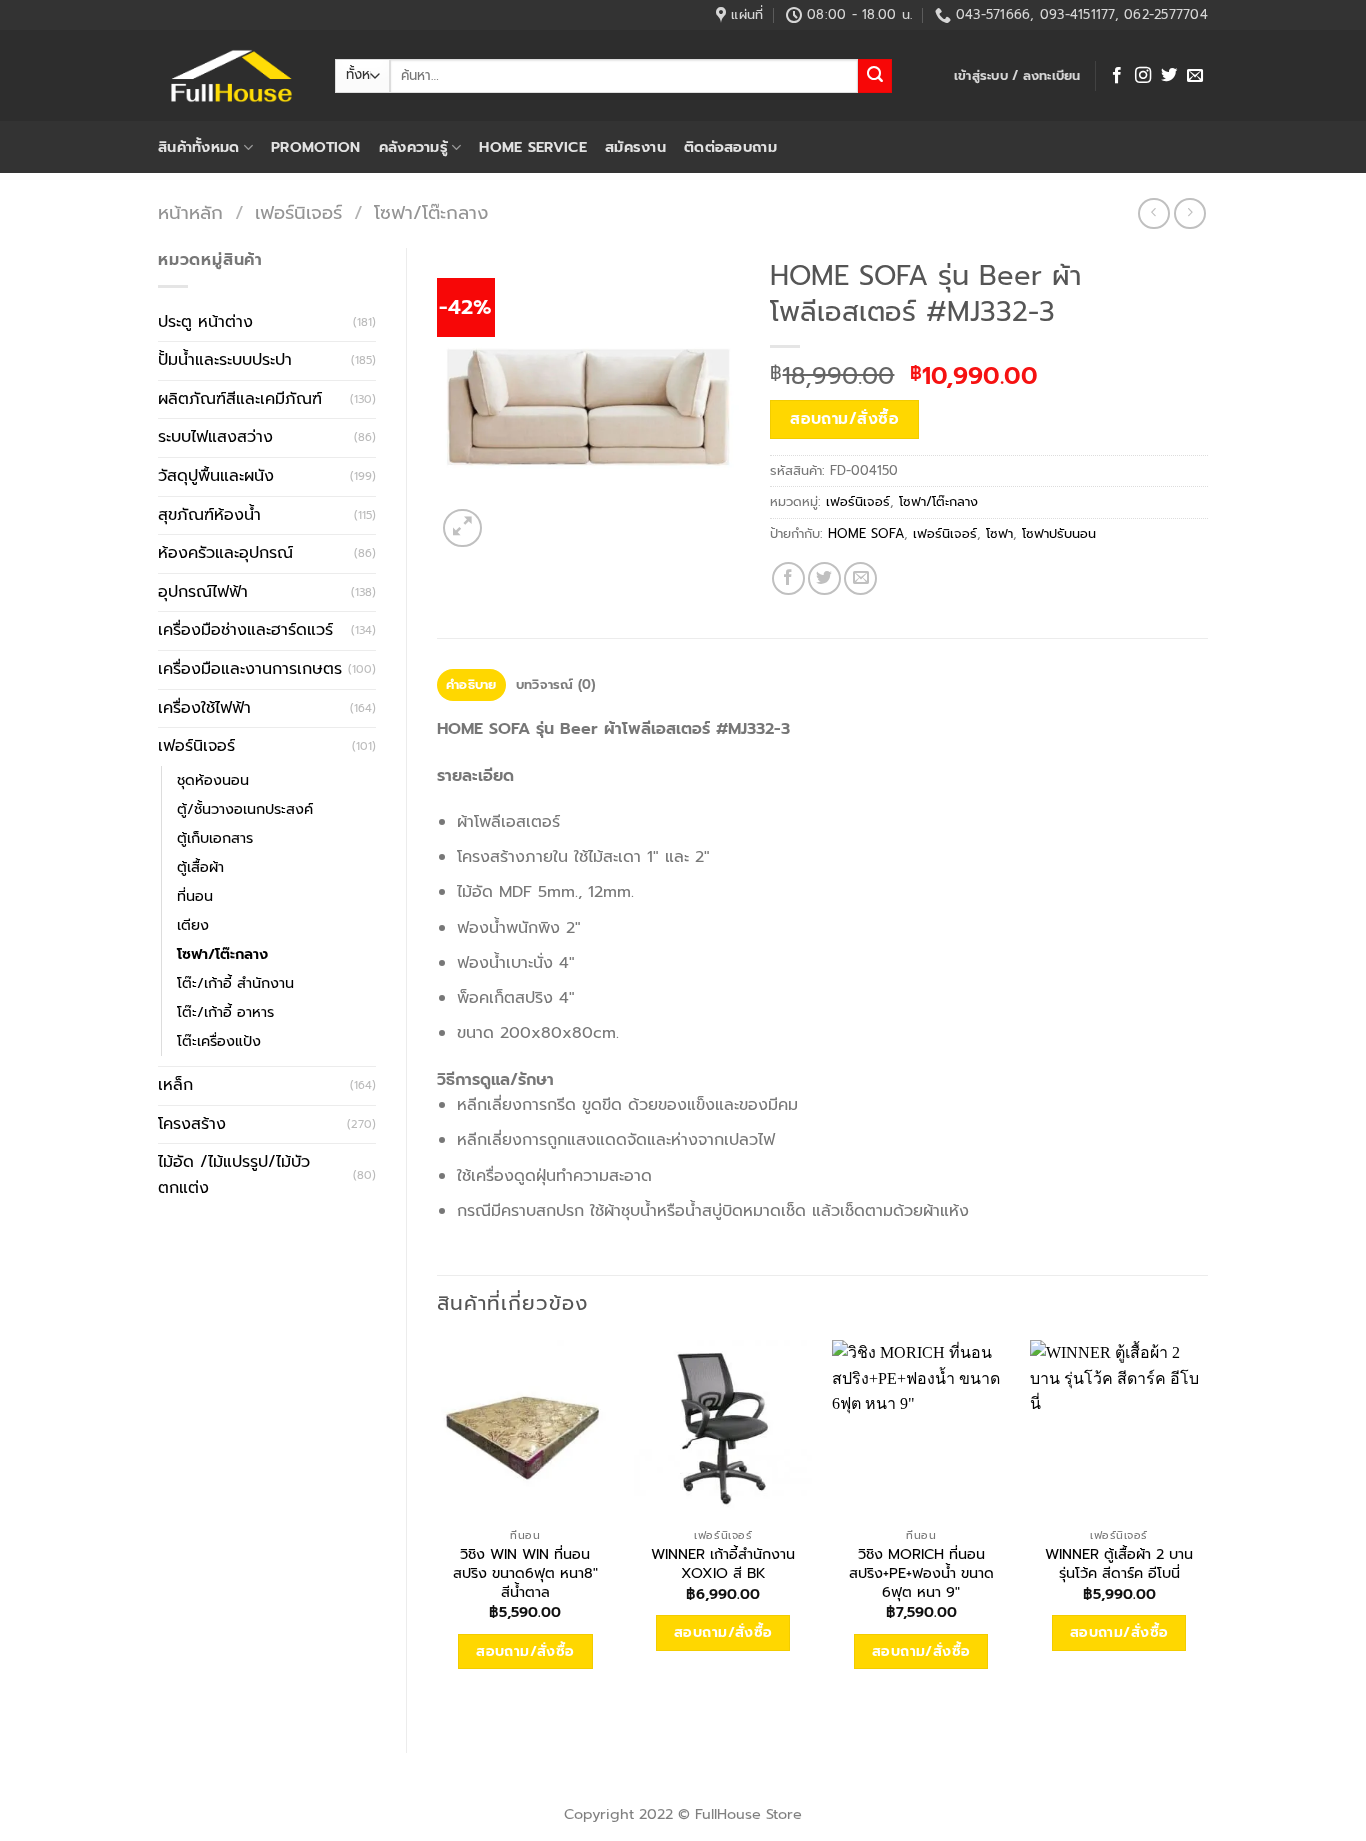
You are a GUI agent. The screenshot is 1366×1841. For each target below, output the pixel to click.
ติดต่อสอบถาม (730, 147)
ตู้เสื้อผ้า (200, 867)
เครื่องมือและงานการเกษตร (250, 669)
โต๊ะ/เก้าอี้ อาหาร (225, 1012)
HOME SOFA (866, 533)
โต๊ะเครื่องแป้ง (219, 1041)
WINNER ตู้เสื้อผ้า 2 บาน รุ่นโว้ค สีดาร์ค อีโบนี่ (1119, 1563)
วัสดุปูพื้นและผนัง (216, 476)
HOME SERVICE (532, 147)
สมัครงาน (635, 147)
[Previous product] (1189, 213)
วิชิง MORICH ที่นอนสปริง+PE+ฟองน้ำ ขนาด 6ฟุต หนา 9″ (921, 1573)
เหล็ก (175, 1085)
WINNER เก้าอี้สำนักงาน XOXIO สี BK (723, 1563)
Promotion (316, 147)
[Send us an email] (1195, 76)
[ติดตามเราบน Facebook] (1117, 76)
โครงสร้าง (192, 1124)
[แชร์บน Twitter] (824, 578)
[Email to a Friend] (860, 578)
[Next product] (1153, 213)
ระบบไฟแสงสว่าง (215, 437)
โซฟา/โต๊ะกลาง (431, 213)
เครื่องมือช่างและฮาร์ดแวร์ (245, 630)
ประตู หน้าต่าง (205, 322)
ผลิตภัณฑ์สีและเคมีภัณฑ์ (240, 399)
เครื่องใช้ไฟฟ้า (204, 708)
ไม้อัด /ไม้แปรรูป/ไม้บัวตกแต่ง (234, 1175)
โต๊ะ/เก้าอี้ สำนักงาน (235, 983)
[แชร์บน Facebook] (788, 578)
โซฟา (999, 533)
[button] (1017, 76)
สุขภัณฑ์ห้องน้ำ (209, 515)
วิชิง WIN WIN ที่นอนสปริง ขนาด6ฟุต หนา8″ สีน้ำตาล (525, 1573)
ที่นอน (195, 896)
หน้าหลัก (190, 213)
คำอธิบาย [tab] (471, 684)
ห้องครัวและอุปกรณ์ (225, 553)
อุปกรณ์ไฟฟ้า (203, 592)
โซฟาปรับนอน (1059, 533)
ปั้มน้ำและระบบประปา (225, 360)
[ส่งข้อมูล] (875, 76)
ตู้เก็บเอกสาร (215, 838)
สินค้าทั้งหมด (199, 147)
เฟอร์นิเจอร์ (298, 213)
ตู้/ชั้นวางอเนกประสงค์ (245, 809)
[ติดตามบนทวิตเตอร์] (1169, 76)
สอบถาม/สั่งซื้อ (844, 419)
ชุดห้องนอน (213, 780)
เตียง (193, 925)
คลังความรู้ (413, 147)
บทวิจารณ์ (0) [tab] (556, 684)
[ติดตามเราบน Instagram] (1143, 76)
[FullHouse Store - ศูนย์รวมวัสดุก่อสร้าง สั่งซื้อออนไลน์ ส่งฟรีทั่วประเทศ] (231, 76)
